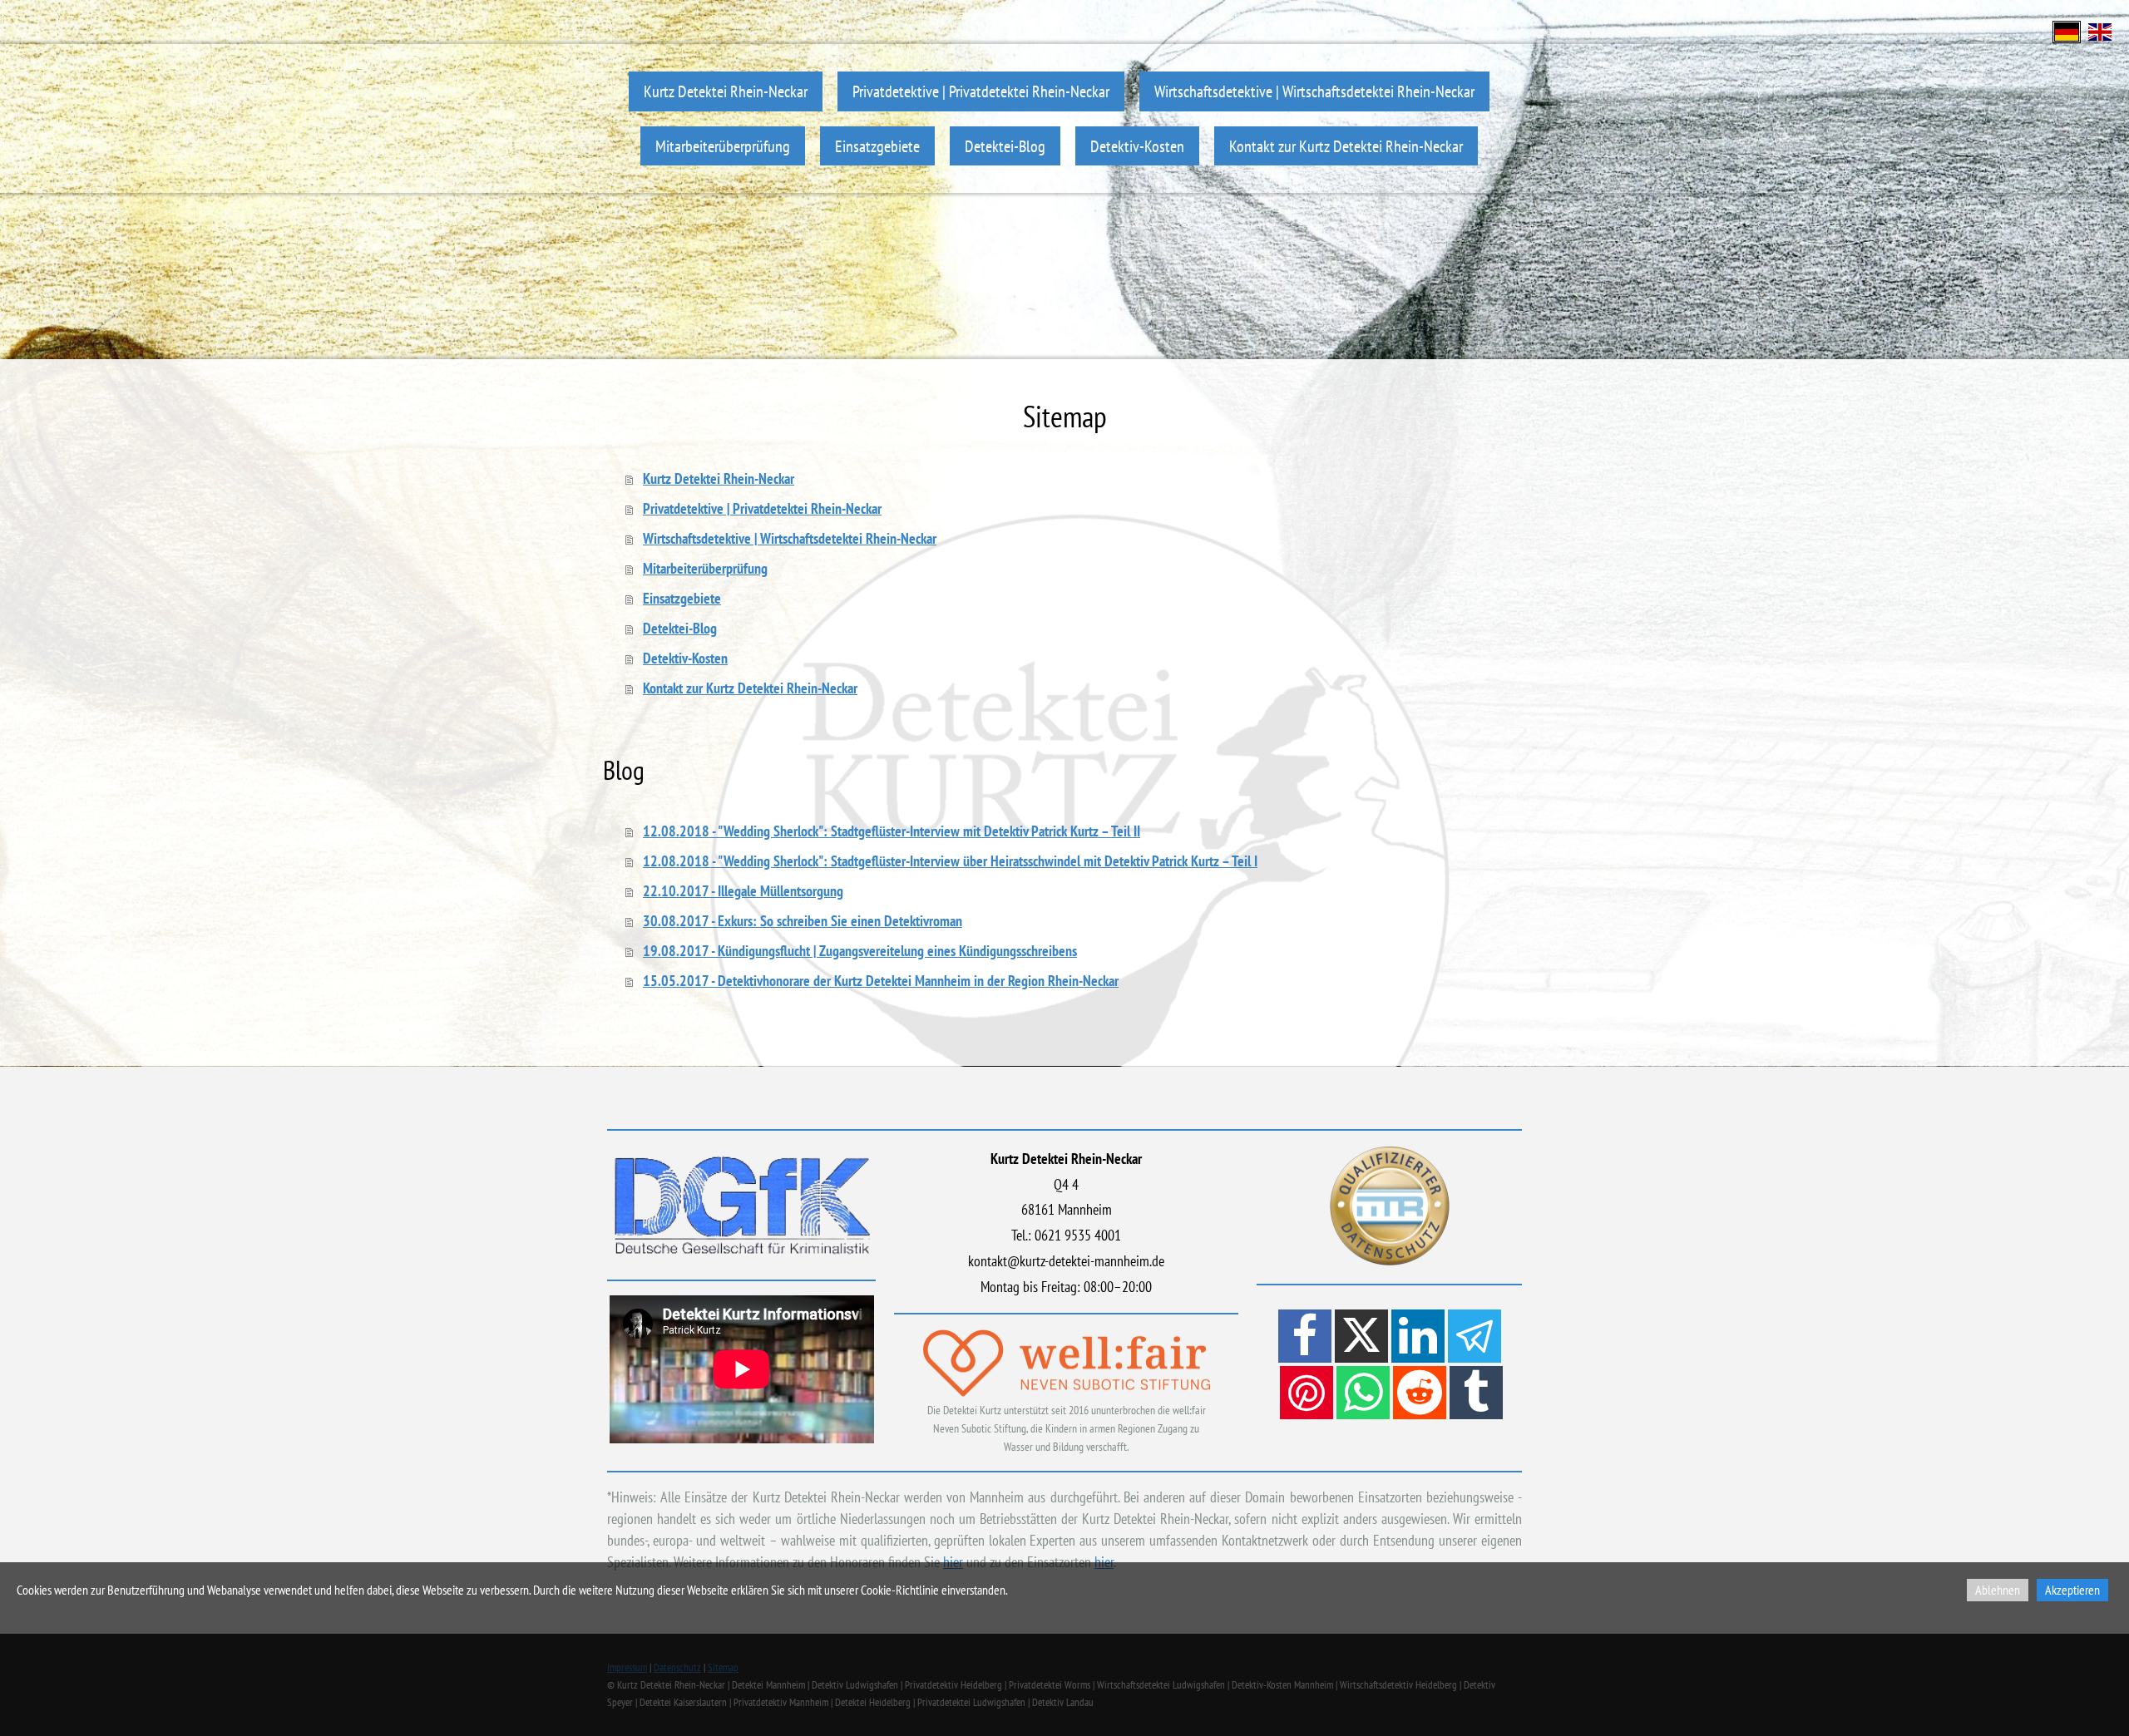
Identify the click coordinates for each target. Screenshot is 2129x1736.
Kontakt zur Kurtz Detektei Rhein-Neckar (1346, 146)
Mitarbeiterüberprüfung (723, 146)
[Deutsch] (2067, 30)
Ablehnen (1998, 1590)
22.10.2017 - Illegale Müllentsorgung (743, 891)
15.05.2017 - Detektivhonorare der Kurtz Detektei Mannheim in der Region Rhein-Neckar (881, 981)
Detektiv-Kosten (1137, 146)
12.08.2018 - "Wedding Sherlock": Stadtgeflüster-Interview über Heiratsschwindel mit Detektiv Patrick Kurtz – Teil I (950, 861)
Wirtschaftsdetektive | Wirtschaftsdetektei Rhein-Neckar (1314, 91)
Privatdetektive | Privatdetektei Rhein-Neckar (981, 91)
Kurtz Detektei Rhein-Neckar (726, 91)
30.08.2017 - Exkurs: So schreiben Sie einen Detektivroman (803, 921)
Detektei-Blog (1005, 146)
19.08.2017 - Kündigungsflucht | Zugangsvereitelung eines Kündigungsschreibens (860, 951)
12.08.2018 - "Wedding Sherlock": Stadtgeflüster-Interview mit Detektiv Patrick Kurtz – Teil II (892, 831)
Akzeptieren (2072, 1590)
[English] (2100, 30)
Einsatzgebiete (877, 146)
